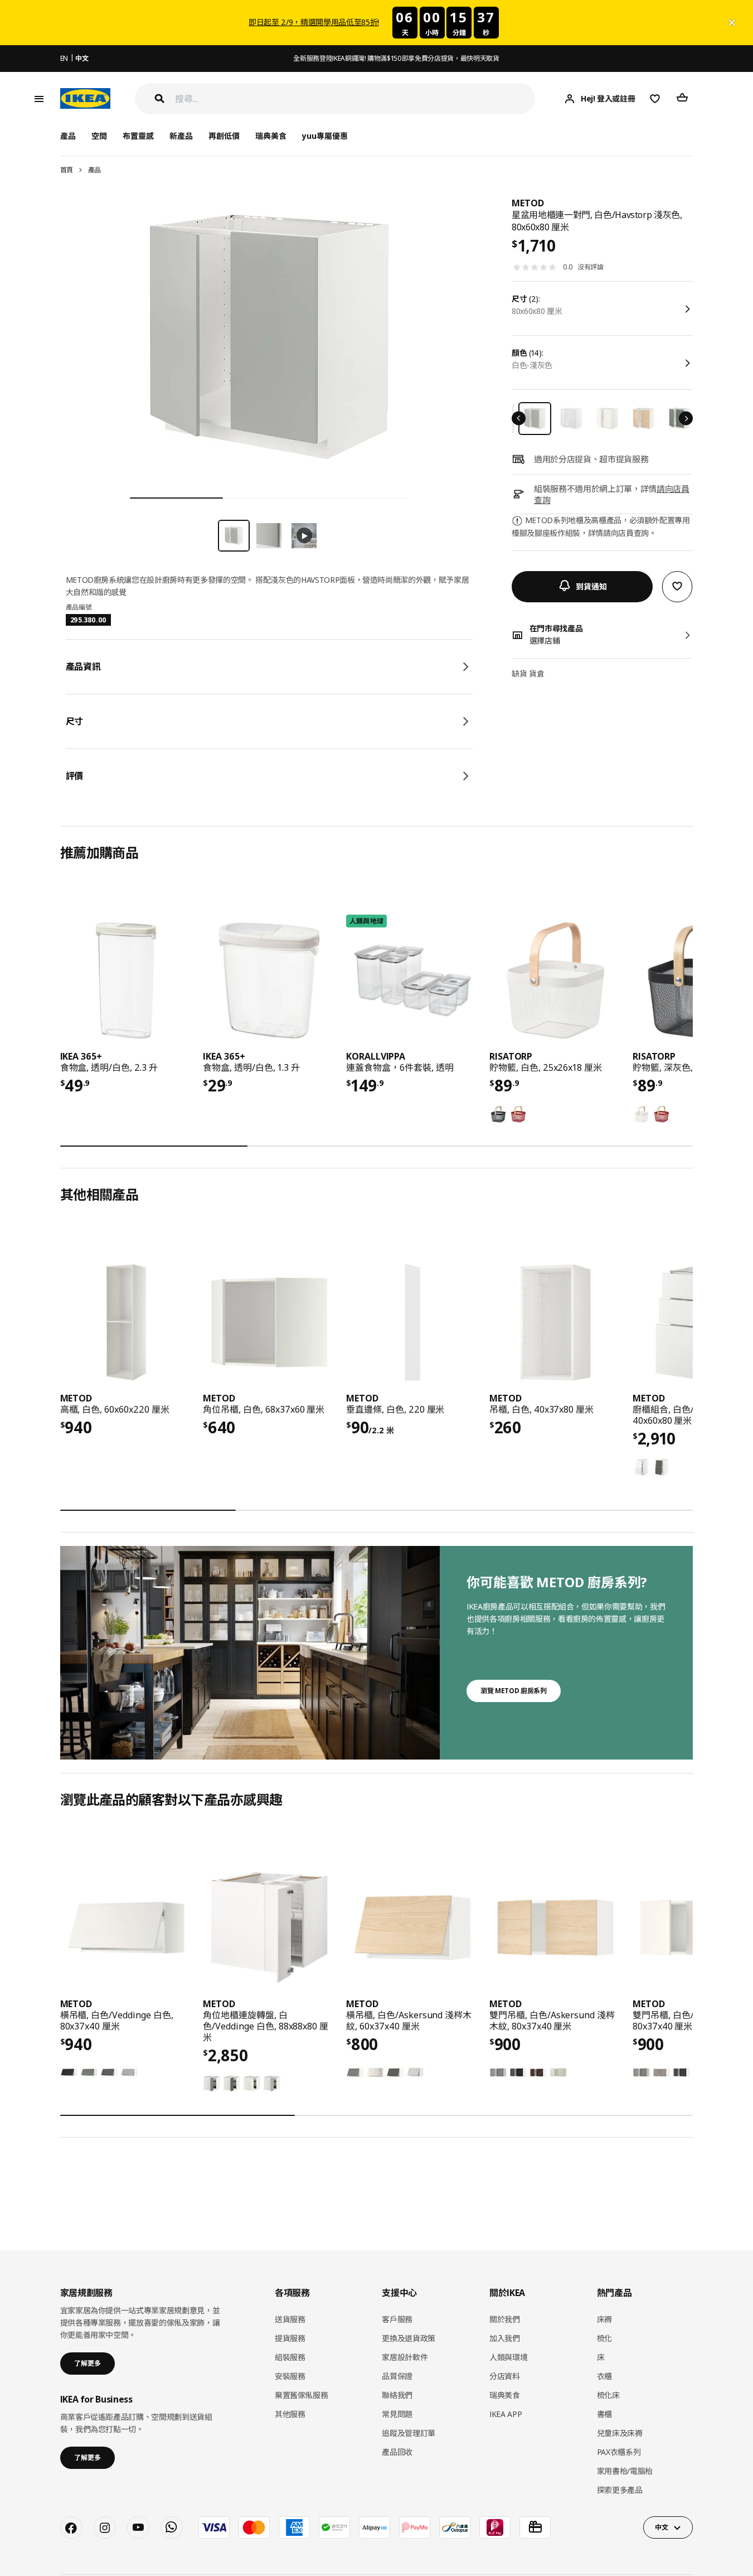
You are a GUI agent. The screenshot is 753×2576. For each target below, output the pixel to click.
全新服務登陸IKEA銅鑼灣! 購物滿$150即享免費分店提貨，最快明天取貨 (396, 58)
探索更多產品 (620, 2490)
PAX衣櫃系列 (619, 2452)
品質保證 (397, 2376)
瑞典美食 (271, 136)
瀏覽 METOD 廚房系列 (513, 1691)
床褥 (604, 2319)
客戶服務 (397, 2319)
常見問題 (397, 2414)
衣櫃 (604, 2376)
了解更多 (88, 2363)
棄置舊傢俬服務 (302, 2395)
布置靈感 (138, 136)
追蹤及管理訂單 (409, 2433)
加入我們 (505, 2338)
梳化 (604, 2338)
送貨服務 (290, 2319)
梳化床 (608, 2395)
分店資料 (505, 2376)
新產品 (181, 136)
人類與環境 (508, 2357)
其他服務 (290, 2414)
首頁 (67, 170)
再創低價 (224, 136)
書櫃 (604, 2414)
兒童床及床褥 (620, 2433)
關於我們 (505, 2319)
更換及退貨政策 (409, 2338)
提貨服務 (290, 2338)
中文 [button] (661, 2527)
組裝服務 (290, 2357)
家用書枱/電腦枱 (625, 2471)
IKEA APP (506, 2414)
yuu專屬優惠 (325, 136)
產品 (94, 170)
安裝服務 (290, 2376)
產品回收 (397, 2452)
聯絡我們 (397, 2395)
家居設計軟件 (405, 2357)
